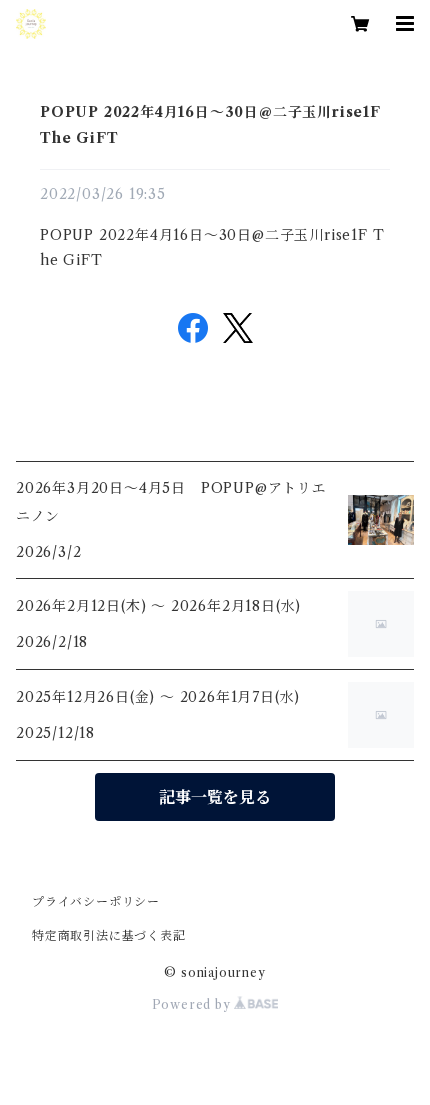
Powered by (193, 1004)
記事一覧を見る (215, 797)
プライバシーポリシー (96, 901)
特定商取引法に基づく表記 (109, 935)
